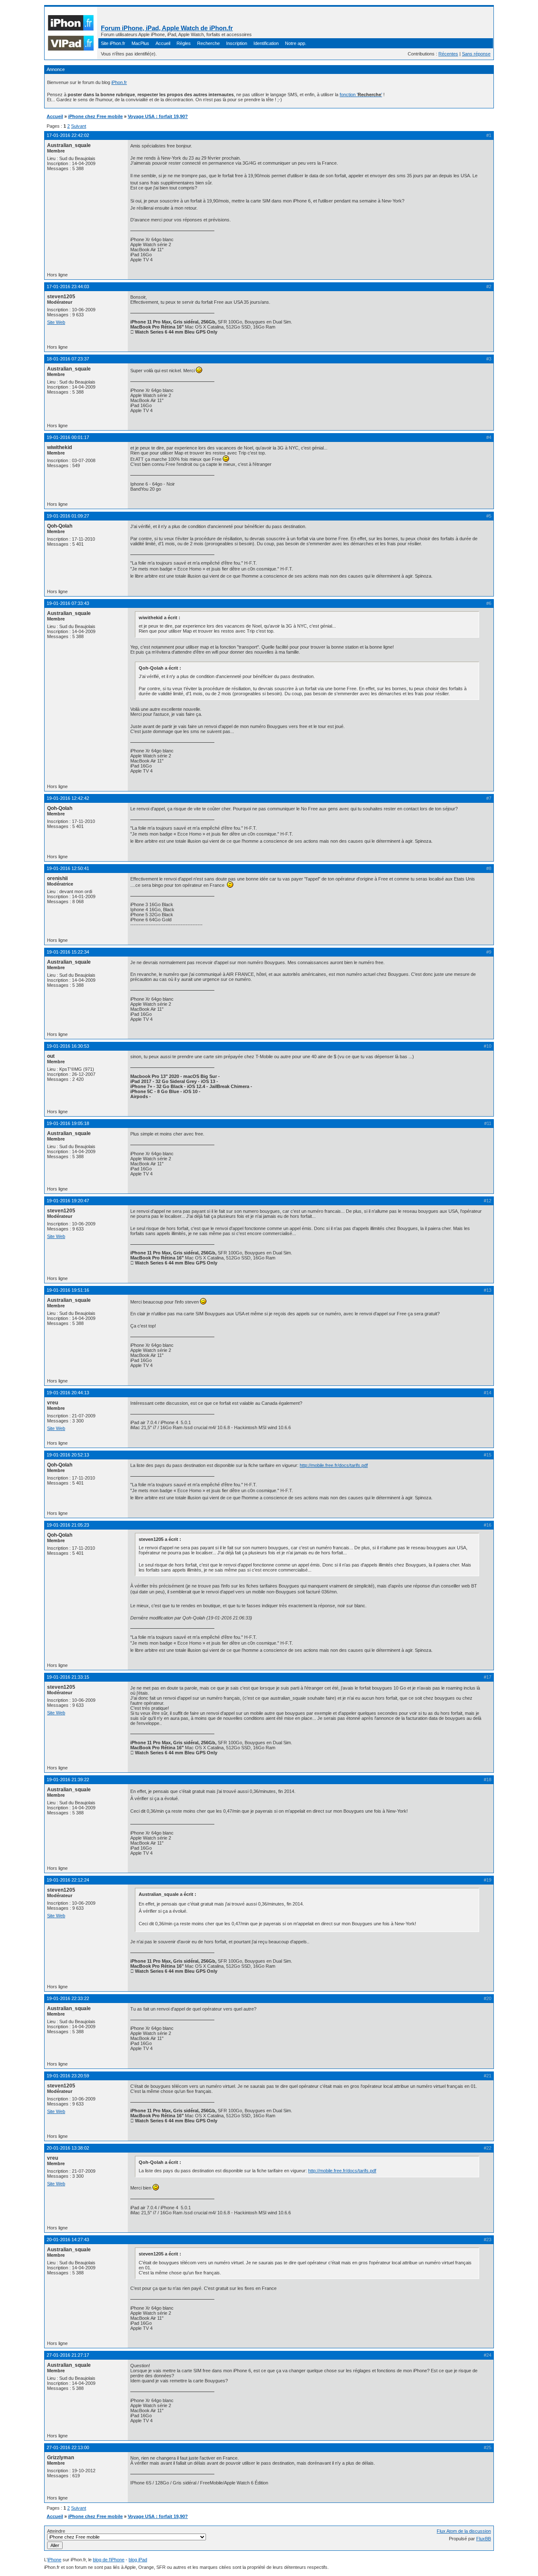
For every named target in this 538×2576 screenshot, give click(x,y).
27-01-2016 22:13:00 (68, 2447)
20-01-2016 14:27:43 (68, 2240)
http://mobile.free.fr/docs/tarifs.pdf (334, 1465)
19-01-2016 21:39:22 (68, 1780)
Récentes (448, 54)
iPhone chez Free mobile (95, 116)
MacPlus (140, 43)
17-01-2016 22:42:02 (68, 135)
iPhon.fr (119, 82)
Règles (184, 43)
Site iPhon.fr (113, 43)
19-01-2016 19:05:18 (68, 1123)
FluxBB (484, 2539)
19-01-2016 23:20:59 (68, 2076)
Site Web (56, 322)
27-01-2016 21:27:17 (68, 2355)
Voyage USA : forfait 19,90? (158, 116)
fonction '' (361, 95)
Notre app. (296, 43)
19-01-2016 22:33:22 (68, 1998)
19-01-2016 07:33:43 (68, 603)
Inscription (237, 43)
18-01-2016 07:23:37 (68, 359)
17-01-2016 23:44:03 (68, 287)
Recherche (208, 43)
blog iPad (138, 2560)
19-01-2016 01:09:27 (68, 516)
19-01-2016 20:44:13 (68, 1393)
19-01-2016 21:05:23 (68, 1525)
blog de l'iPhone (109, 2560)
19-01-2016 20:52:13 (68, 1455)
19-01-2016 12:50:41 (68, 868)
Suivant (79, 126)
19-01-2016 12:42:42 (68, 798)
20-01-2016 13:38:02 (68, 2148)
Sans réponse (476, 54)
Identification (266, 43)
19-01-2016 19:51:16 (68, 1290)
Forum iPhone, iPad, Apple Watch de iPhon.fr (167, 28)
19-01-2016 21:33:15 (68, 1677)
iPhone (54, 2560)
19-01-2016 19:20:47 (68, 1201)
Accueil (163, 43)
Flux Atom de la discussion (464, 2531)
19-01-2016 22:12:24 (68, 1880)
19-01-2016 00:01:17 (68, 437)
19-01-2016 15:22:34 (68, 952)
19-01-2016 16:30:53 (68, 1046)
